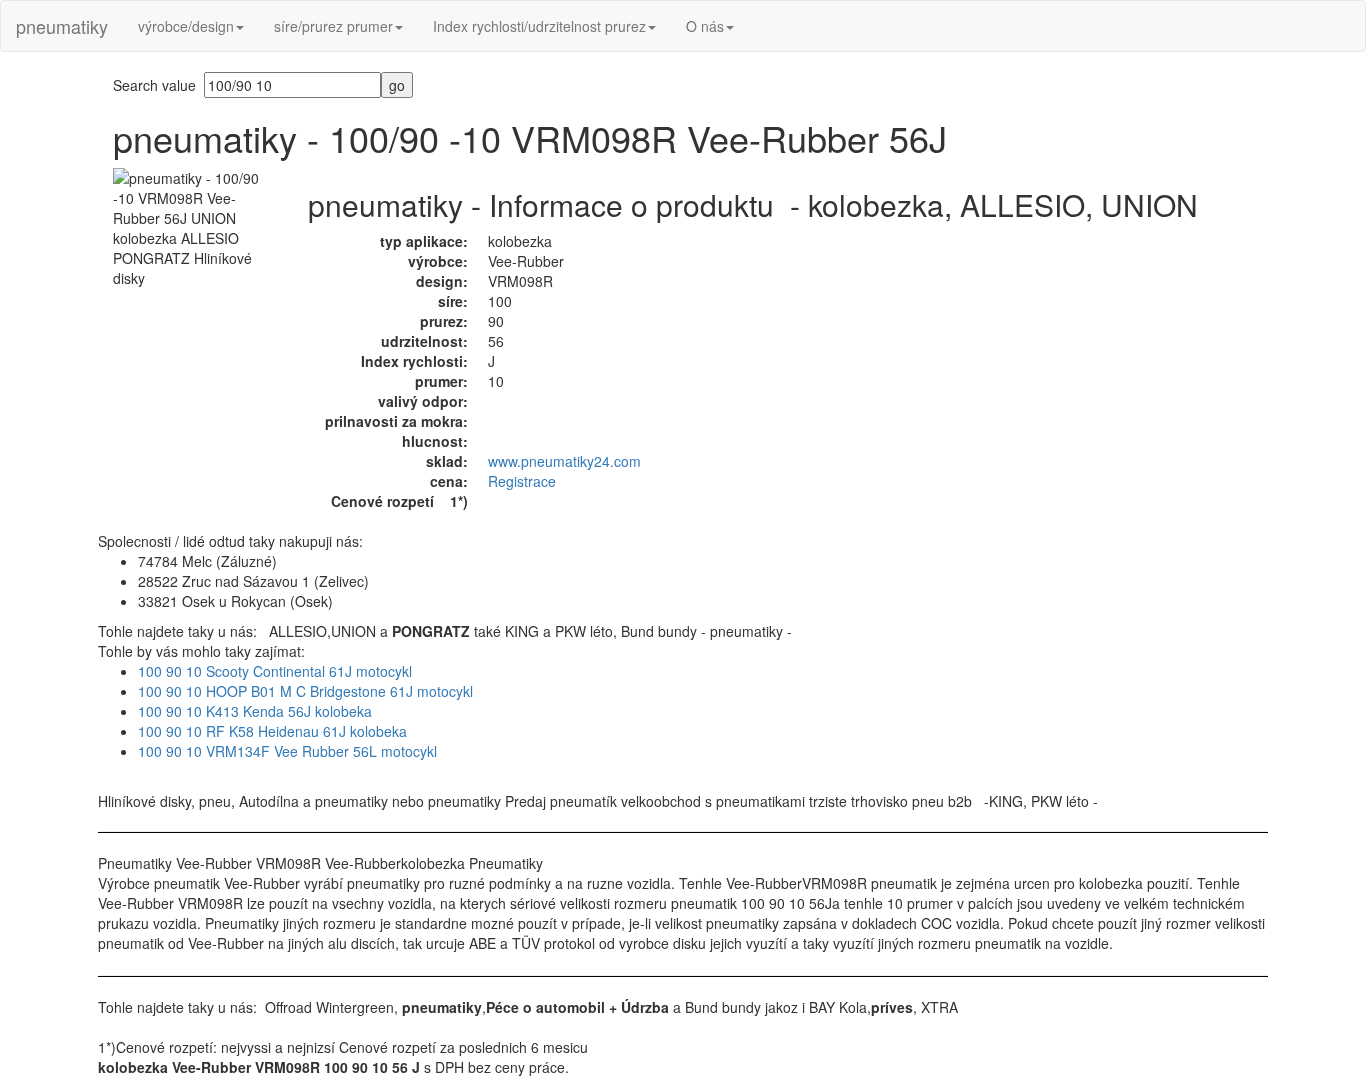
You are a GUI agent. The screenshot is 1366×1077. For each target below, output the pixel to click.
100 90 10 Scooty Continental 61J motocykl (275, 671)
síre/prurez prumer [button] (333, 26)
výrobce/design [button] (186, 26)
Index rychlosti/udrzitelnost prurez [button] (539, 26)
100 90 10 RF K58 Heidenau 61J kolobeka (272, 731)
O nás (705, 26)
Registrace (522, 481)
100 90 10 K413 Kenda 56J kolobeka (255, 711)
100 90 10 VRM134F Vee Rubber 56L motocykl (287, 751)
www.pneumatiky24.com (564, 461)
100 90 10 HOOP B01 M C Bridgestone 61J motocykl (305, 691)
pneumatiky (62, 26)
